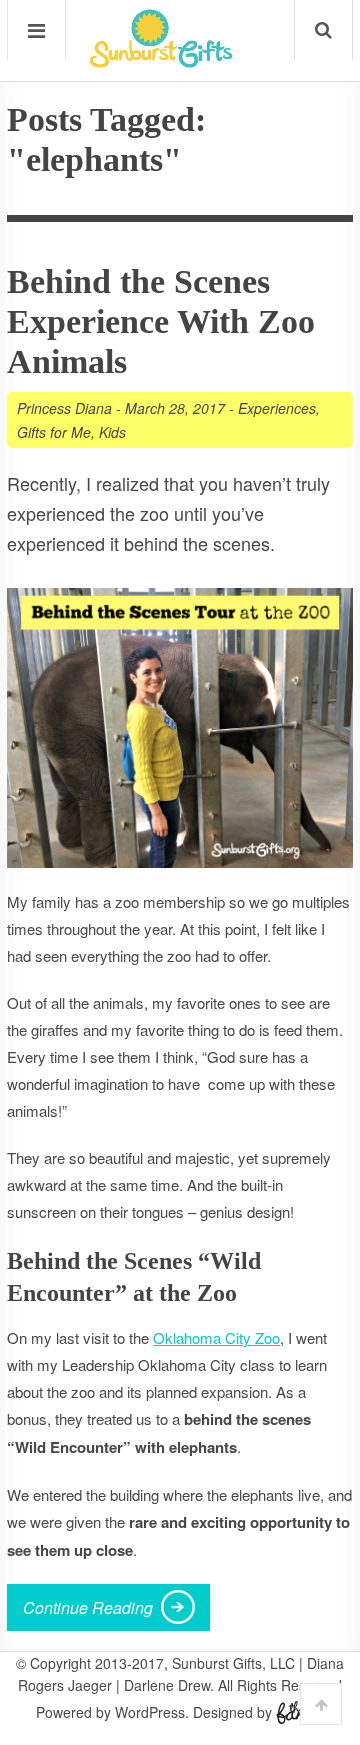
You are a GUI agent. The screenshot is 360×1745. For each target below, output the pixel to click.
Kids (112, 432)
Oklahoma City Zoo (216, 1337)
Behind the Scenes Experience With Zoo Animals (161, 321)
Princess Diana (64, 408)
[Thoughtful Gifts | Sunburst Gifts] (161, 61)
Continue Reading (88, 1607)
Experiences (277, 408)
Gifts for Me (54, 432)
